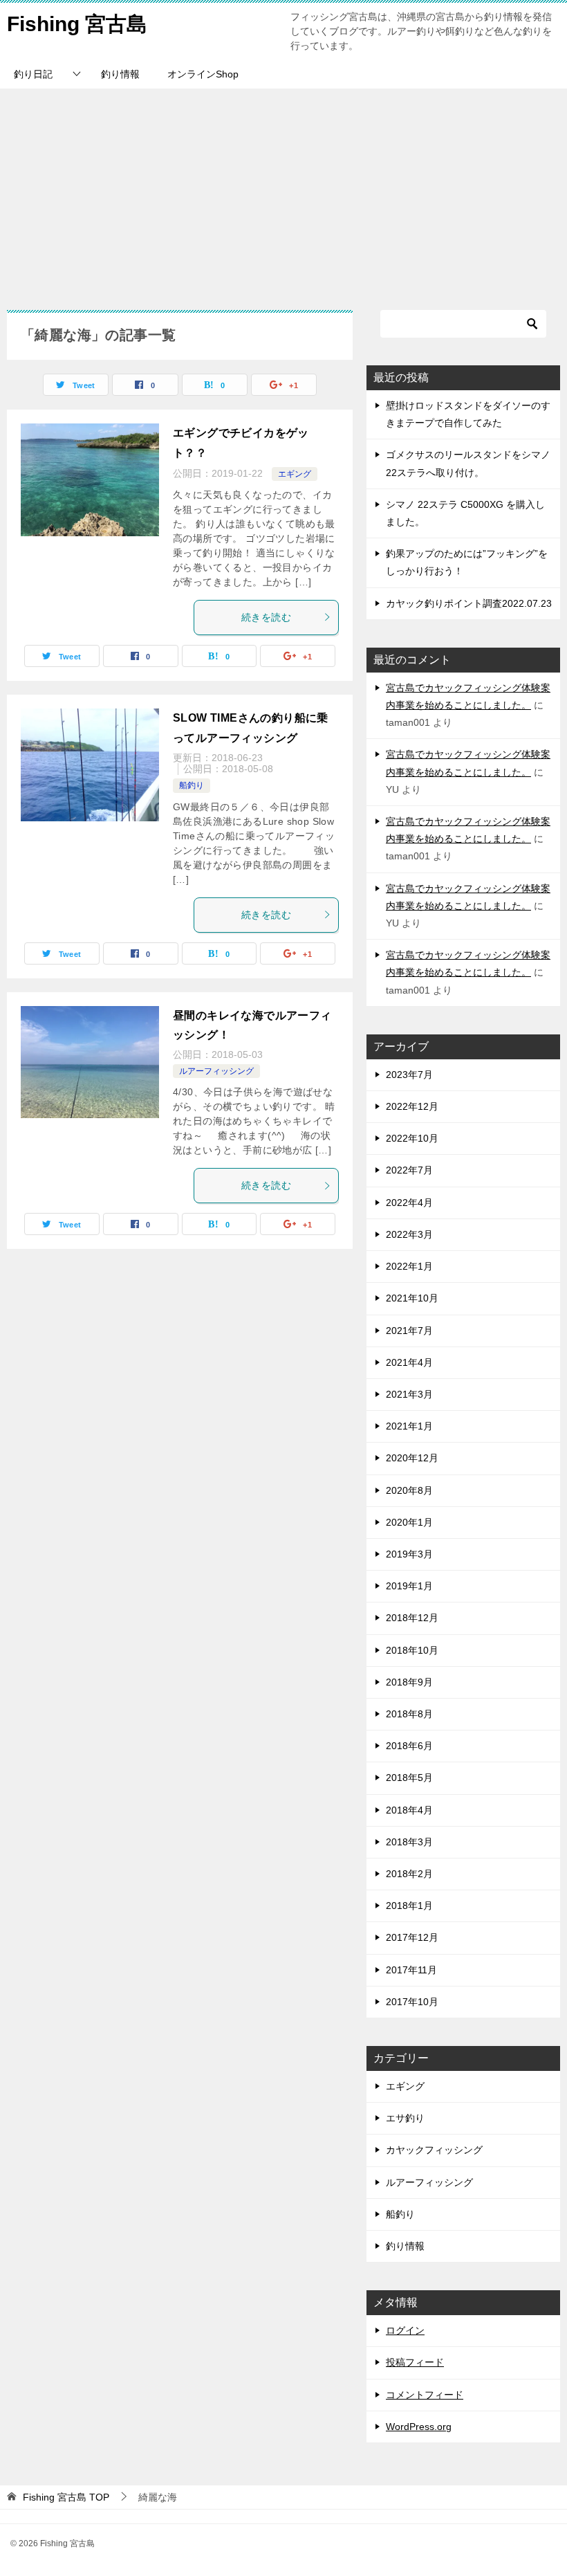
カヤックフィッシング (434, 2150)
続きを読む (266, 617)
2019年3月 (409, 1554)
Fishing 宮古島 (77, 24)
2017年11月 (411, 1970)
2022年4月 (409, 1203)
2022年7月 (409, 1170)
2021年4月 (409, 1362)
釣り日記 (33, 74)
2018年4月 (409, 1810)
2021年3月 (409, 1394)
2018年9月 (409, 1682)
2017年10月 (412, 2002)
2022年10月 (412, 1138)
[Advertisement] (283, 192)
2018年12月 (412, 1618)
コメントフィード (425, 2395)
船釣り (192, 785)
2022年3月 (409, 1234)
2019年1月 (409, 1586)
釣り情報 (120, 74)
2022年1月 (409, 1266)
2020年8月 (409, 1490)
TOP (66, 2497)
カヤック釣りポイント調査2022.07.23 (469, 603)
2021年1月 (409, 1426)
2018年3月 (409, 1842)
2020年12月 (412, 1458)
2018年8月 (409, 1714)
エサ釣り (405, 2118)
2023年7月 (409, 1075)
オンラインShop (203, 74)
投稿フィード (415, 2362)
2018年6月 (409, 1746)
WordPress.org (419, 2427)
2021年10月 (412, 1298)
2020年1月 (409, 1522)
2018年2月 (409, 1874)
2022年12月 (412, 1106)
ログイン (405, 2330)
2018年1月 (409, 1906)
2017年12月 (412, 1937)
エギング (295, 474)
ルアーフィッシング (216, 1071)
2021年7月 (409, 1331)
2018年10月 (412, 1650)
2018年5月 (409, 1778)
